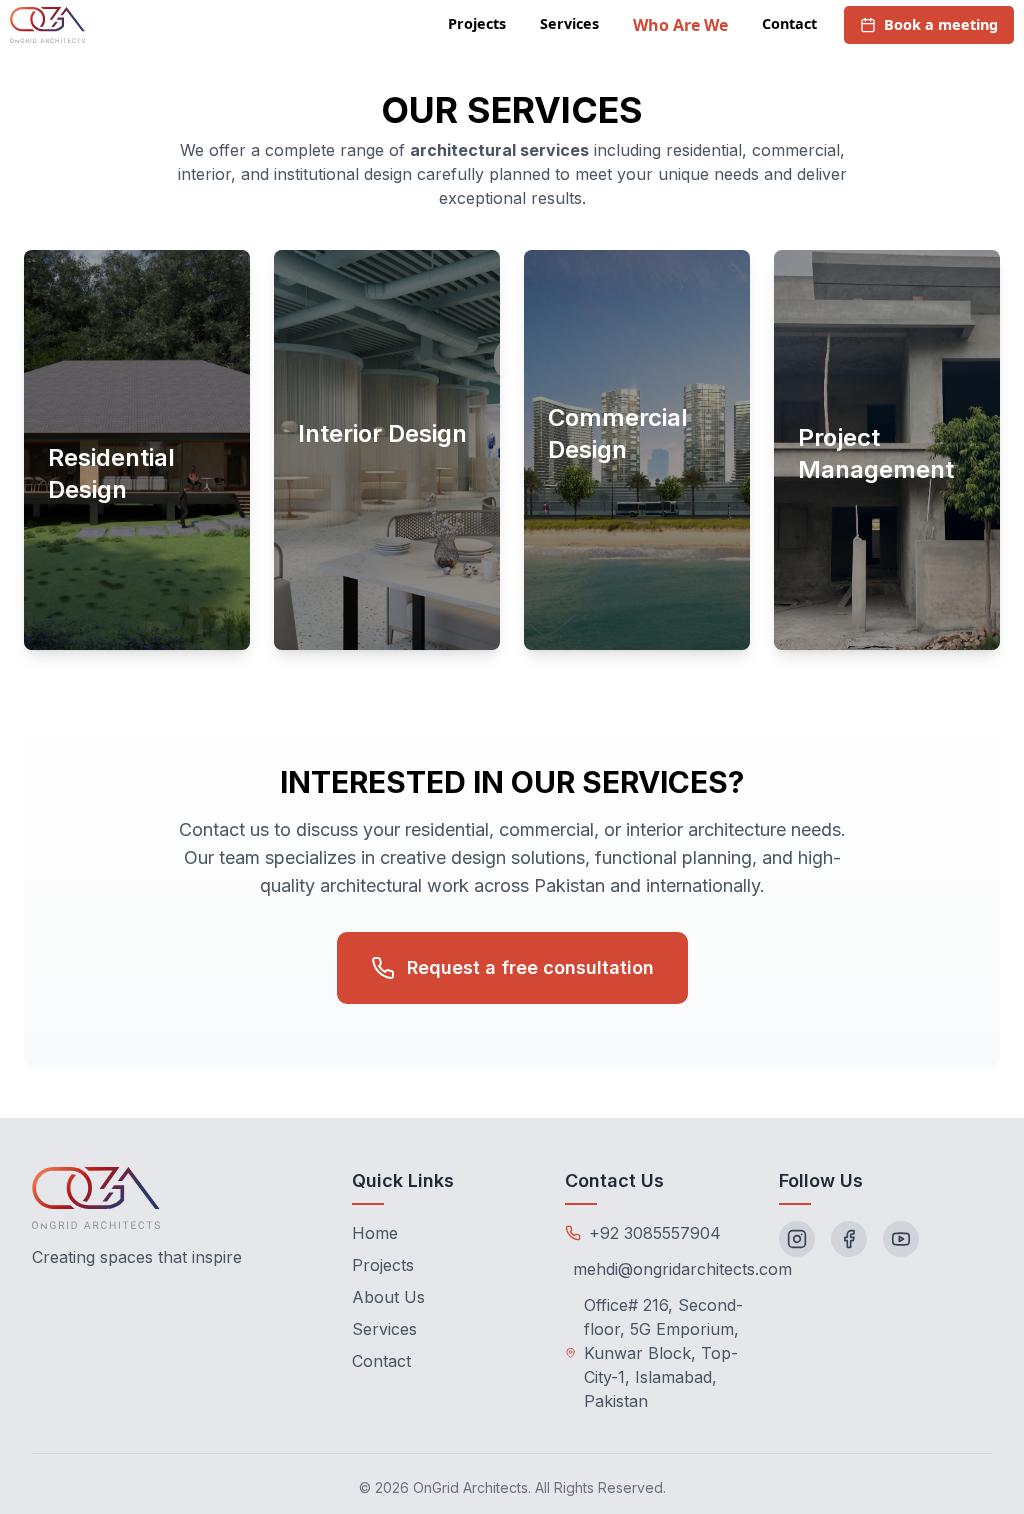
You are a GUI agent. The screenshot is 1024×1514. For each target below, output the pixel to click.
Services (569, 23)
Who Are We (680, 25)
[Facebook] (849, 1239)
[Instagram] (797, 1239)
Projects (477, 23)
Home (375, 1233)
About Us (388, 1297)
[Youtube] (901, 1239)
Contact (789, 23)
